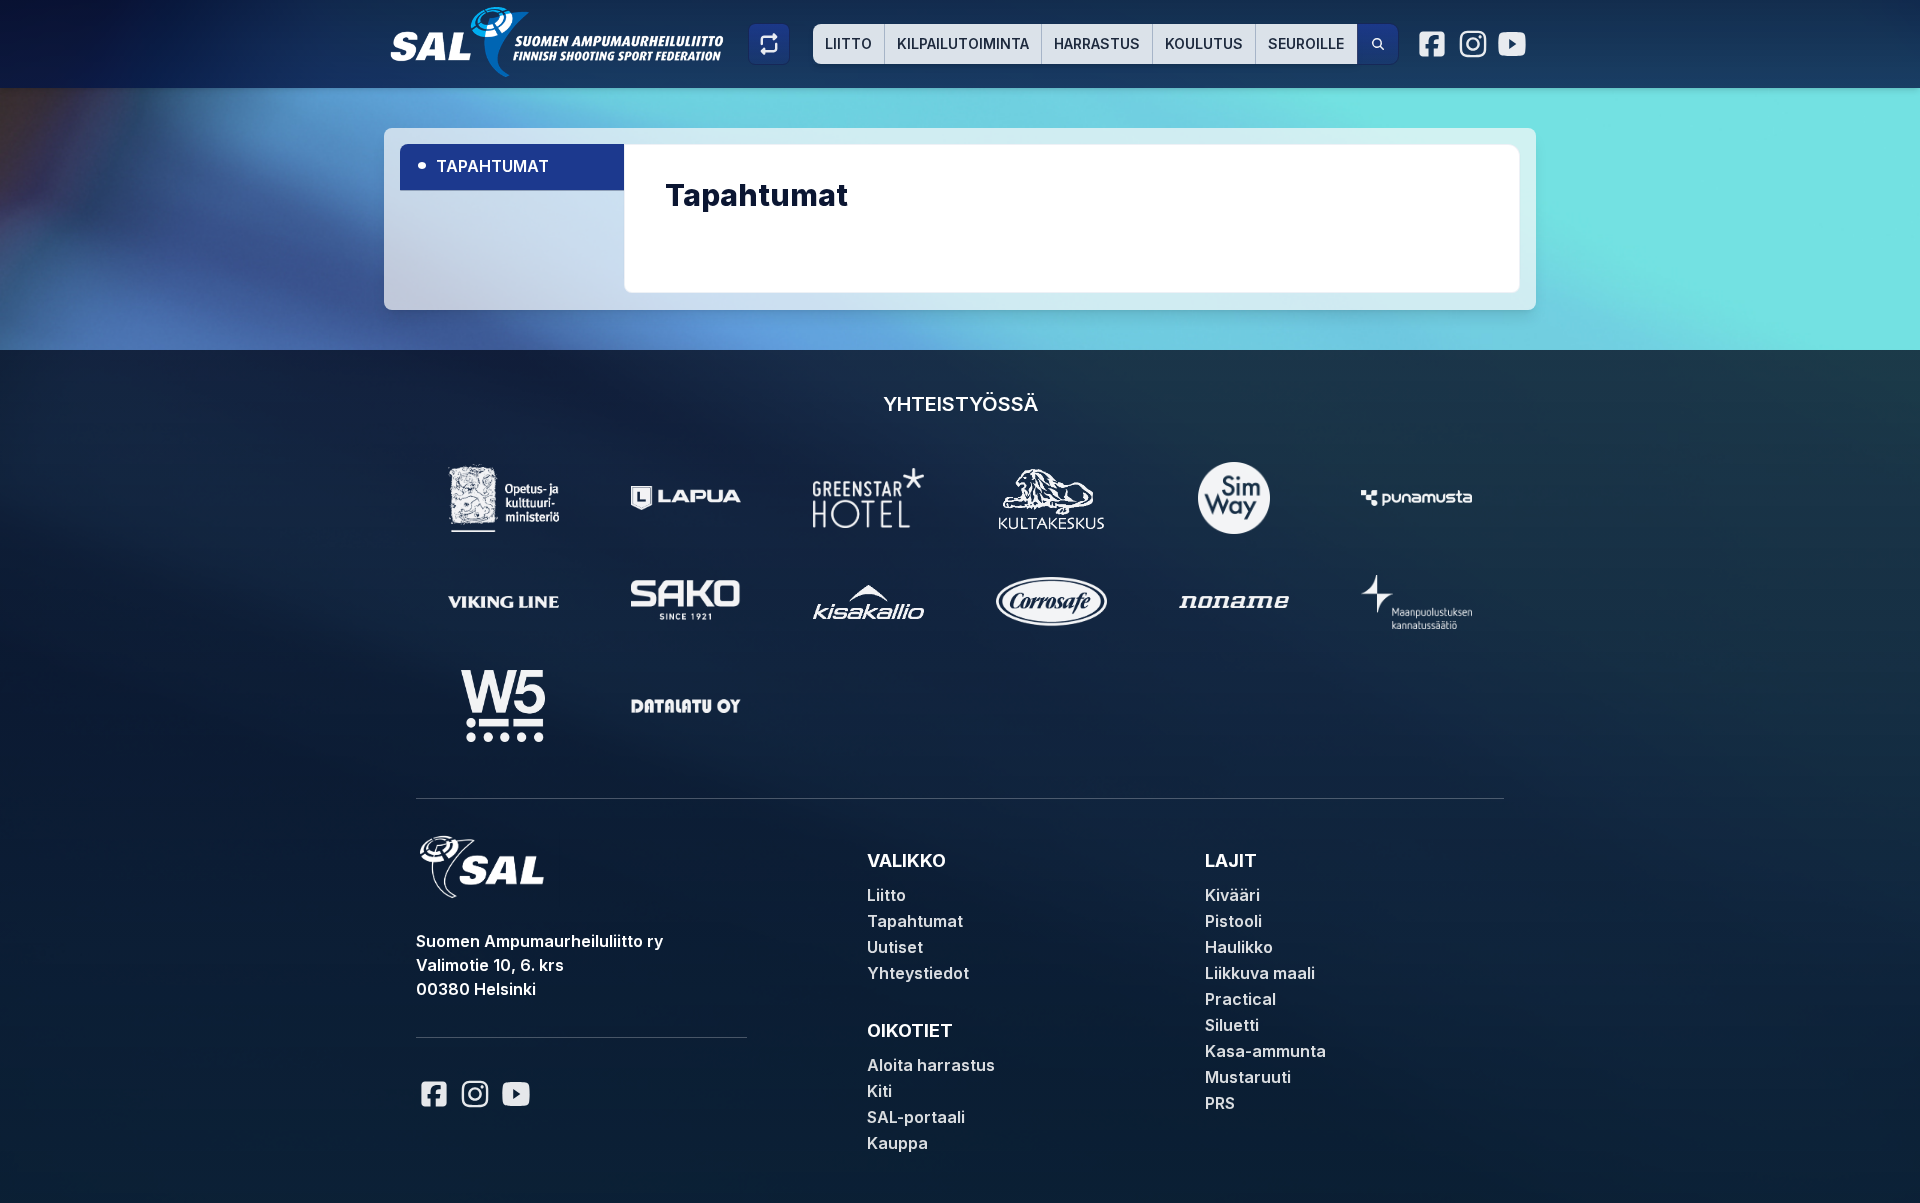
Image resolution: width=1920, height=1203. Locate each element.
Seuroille (1306, 43)
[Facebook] (1433, 44)
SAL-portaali (916, 1117)
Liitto (848, 43)
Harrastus (1097, 43)
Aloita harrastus (931, 1065)
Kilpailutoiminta (963, 43)
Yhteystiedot (918, 973)
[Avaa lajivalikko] (769, 44)
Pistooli (1233, 921)
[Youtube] (1515, 44)
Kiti (879, 1091)
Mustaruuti (1248, 1077)
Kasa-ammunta (1265, 1051)
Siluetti (1232, 1025)
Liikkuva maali (1260, 973)
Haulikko (1239, 947)
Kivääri (1232, 895)
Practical (1240, 999)
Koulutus (1204, 43)
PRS (1220, 1103)
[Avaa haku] (1378, 44)
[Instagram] (1473, 44)
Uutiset (895, 947)
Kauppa (897, 1143)
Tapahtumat (482, 163)
